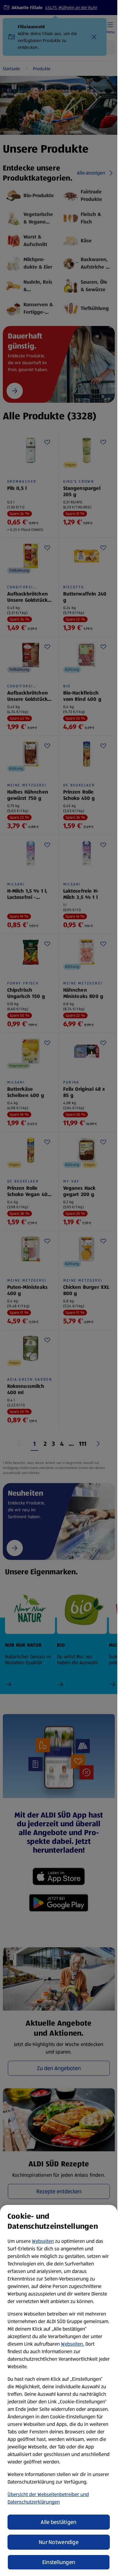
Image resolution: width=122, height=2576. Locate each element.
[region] (59, 2390)
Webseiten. (73, 2344)
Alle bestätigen (58, 2522)
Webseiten (43, 2241)
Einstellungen (59, 2562)
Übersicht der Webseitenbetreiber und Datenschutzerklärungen (48, 2498)
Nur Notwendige (59, 2542)
